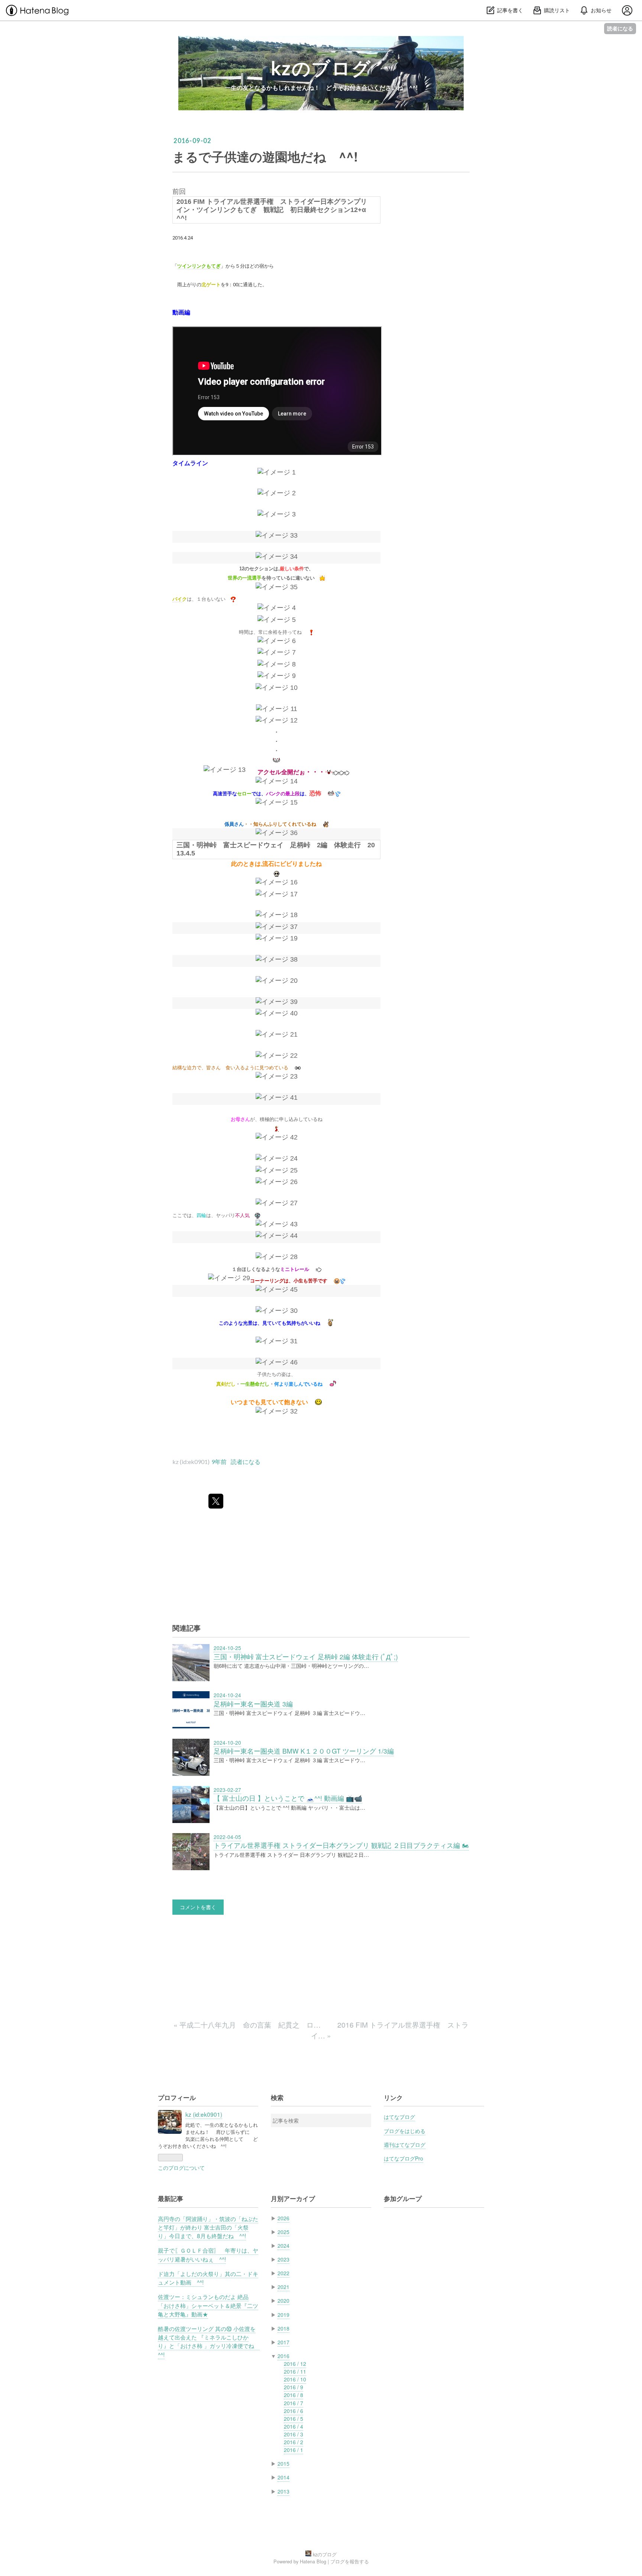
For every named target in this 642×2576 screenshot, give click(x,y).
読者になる (620, 28)
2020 (283, 2301)
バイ (177, 599)
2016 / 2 (294, 2442)
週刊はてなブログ (405, 2145)
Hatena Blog (313, 2561)
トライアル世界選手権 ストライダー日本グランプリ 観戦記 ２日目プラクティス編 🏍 (341, 1845)
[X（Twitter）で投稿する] (216, 1501)
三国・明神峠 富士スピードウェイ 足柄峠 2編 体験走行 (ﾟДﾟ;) (306, 1657)
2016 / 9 (294, 2387)
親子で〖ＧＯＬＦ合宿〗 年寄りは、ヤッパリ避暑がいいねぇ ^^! (208, 2254)
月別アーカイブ (293, 2198)
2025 (283, 2232)
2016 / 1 (294, 2450)
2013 (283, 2491)
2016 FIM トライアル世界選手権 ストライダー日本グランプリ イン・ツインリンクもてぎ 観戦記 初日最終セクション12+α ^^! (275, 210)
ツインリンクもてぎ (199, 266)
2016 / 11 (295, 2371)
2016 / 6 (294, 2411)
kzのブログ (321, 68)
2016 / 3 (294, 2434)
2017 (283, 2342)
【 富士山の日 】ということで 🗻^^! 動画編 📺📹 (288, 1798)
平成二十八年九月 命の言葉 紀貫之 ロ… (248, 2024)
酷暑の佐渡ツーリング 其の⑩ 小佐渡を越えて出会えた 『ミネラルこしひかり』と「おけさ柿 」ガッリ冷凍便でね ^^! (209, 2341)
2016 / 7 (294, 2403)
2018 (283, 2328)
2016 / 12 (295, 2364)
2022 (283, 2273)
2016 (283, 2356)
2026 (283, 2218)
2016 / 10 (295, 2379)
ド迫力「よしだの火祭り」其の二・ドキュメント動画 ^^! (208, 2278)
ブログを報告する (350, 2561)
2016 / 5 (294, 2419)
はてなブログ (399, 2117)
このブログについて (181, 2168)
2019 (283, 2315)
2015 (283, 2463)
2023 (283, 2259)
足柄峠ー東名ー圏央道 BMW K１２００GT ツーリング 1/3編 (304, 1751)
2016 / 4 (294, 2426)
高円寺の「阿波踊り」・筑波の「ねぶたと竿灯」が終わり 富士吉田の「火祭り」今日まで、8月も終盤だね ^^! (208, 2227)
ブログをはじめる (405, 2131)
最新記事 (171, 2198)
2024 (283, 2246)
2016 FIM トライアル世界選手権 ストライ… (390, 2030)
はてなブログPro (403, 2158)
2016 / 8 (294, 2395)
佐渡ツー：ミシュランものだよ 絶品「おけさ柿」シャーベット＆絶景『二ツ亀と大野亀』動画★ (208, 2305)
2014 (283, 2477)
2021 (283, 2287)
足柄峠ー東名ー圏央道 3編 (253, 1704)
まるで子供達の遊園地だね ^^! (265, 156)
